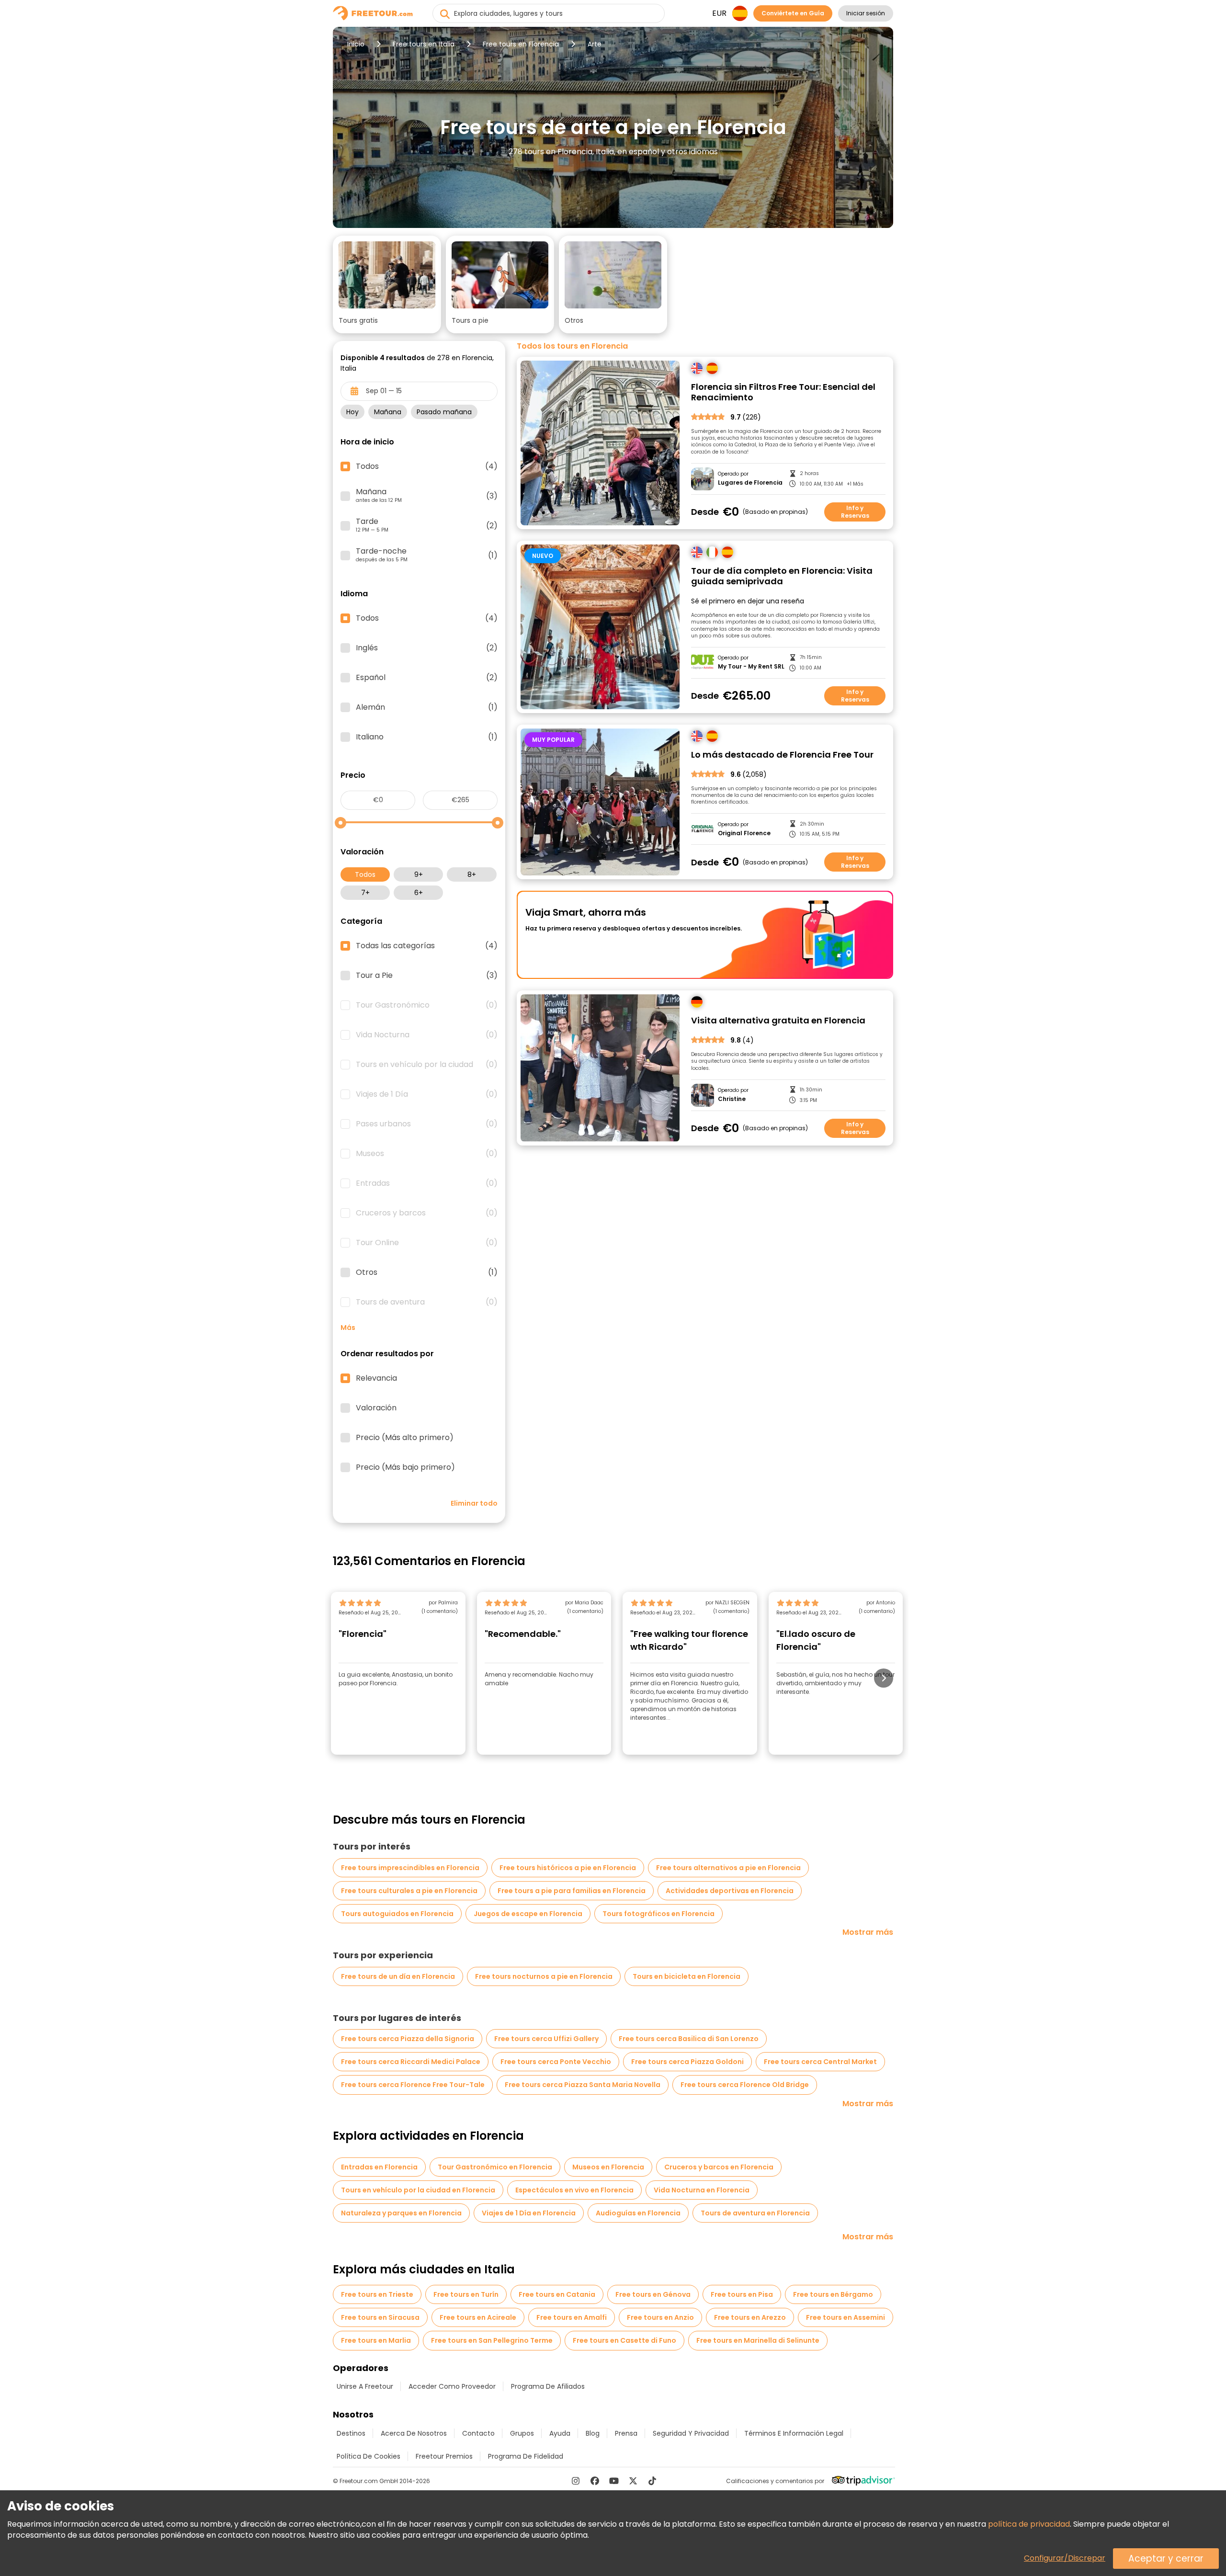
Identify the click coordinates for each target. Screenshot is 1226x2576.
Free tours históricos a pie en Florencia (568, 1868)
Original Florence (744, 833)
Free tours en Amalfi (572, 2317)
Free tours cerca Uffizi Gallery (546, 2039)
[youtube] (614, 2481)
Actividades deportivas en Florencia (730, 1891)
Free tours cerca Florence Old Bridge (745, 2085)
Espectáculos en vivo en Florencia (574, 2190)
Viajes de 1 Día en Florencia (529, 2213)
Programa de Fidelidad (526, 2456)
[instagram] (576, 2481)
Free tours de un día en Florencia (398, 1976)
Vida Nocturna (427, 1035)
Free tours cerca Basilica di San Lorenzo (689, 2039)
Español (427, 678)
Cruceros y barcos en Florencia (719, 2167)
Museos (427, 1154)
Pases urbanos (427, 1124)
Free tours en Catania (557, 2294)
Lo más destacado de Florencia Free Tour (782, 755)
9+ (419, 874)
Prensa (626, 2433)
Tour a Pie (427, 976)
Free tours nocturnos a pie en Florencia (544, 1976)
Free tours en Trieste (377, 2294)
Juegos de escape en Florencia (528, 1914)
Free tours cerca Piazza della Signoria (408, 2039)
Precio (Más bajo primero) (405, 1467)
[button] (387, 284)
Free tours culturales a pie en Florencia (409, 1891)
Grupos (522, 2433)
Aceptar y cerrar (1166, 2559)
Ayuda (560, 2433)
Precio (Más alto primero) (405, 1438)
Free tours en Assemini (846, 2317)
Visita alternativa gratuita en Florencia (778, 1021)
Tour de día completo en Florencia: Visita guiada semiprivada (782, 576)
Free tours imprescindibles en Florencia (410, 1868)
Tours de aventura (427, 1302)
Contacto (478, 2433)
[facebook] (595, 2481)
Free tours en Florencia (521, 44)
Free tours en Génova (653, 2294)
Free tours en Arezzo (750, 2317)
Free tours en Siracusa (380, 2317)
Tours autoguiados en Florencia (397, 1914)
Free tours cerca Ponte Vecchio (556, 2062)
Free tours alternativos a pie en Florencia (728, 1868)
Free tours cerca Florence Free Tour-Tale (413, 2085)
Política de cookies (369, 2456)
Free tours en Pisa (742, 2294)
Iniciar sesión (866, 13)
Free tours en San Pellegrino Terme (492, 2340)
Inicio (356, 44)
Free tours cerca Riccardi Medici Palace (411, 2062)
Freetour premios (444, 2456)
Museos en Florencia (608, 2167)
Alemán (427, 707)
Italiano (427, 737)
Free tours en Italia (424, 44)
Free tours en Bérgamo (833, 2294)
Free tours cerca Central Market (820, 2062)
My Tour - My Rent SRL (751, 667)
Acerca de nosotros (414, 2433)
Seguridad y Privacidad (691, 2433)
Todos (365, 874)
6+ (419, 893)
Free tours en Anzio (660, 2317)
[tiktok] (652, 2481)
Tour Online (427, 1243)
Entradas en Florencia (379, 2167)
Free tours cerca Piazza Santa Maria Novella (583, 2085)
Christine (732, 1099)
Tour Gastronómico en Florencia (495, 2167)
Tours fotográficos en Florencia (658, 1914)
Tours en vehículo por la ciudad (427, 1065)
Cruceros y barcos (427, 1213)
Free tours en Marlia (376, 2340)
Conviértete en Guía (793, 13)
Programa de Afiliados (548, 2386)
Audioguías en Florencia (638, 2213)
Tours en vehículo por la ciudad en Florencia (418, 2190)
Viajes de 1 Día (427, 1094)
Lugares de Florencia (750, 483)
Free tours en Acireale (478, 2317)
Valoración (376, 1408)
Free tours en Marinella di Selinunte (758, 2340)
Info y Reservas (855, 512)
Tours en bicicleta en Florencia (687, 1976)
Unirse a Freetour (365, 2386)
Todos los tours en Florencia (572, 346)
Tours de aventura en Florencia (755, 2213)
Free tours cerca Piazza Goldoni (687, 2062)
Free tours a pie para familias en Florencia (572, 1891)
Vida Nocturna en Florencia (702, 2190)
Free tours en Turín (466, 2294)
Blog (593, 2433)
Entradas (427, 1183)
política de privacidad (1029, 2524)
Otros (427, 1272)
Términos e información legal (794, 2433)
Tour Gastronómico (427, 1005)
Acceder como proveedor (452, 2386)
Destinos (351, 2433)
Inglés (427, 648)
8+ (472, 874)
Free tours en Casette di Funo (624, 2340)
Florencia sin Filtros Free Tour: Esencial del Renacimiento (783, 392)
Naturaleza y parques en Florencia (401, 2213)
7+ (365, 893)
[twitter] (633, 2481)
